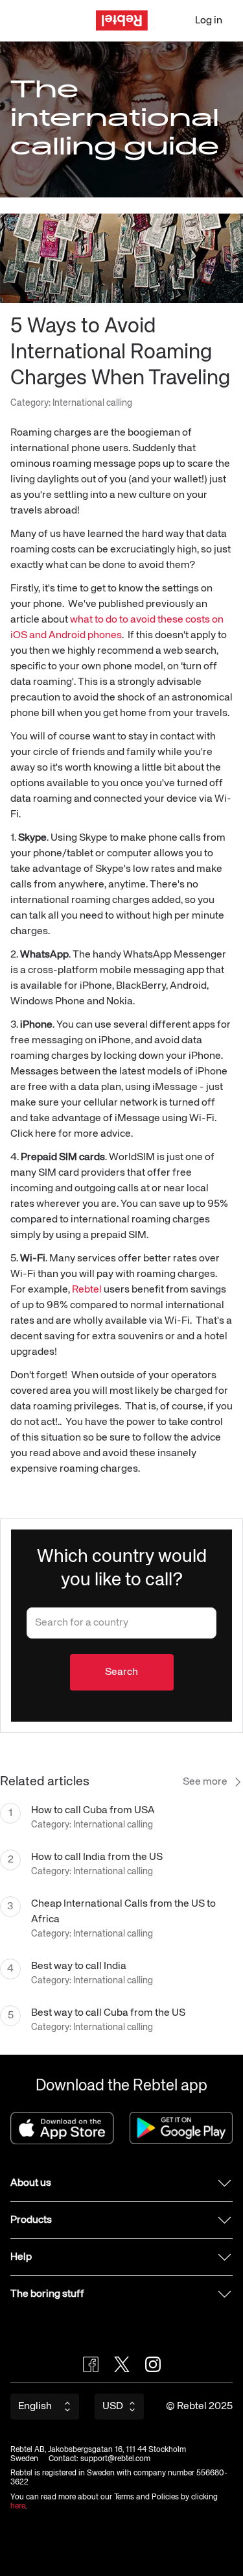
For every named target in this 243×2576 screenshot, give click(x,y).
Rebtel (87, 1290)
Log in (209, 21)
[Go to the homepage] (122, 20)
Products (31, 2220)
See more (205, 1782)
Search (121, 1672)
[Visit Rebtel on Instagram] (153, 2364)
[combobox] (121, 1623)
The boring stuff (47, 2294)
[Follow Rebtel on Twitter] (122, 2364)
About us (31, 2183)
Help (21, 2257)
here (18, 2507)
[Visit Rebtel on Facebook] (91, 2364)
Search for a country (71, 1617)
